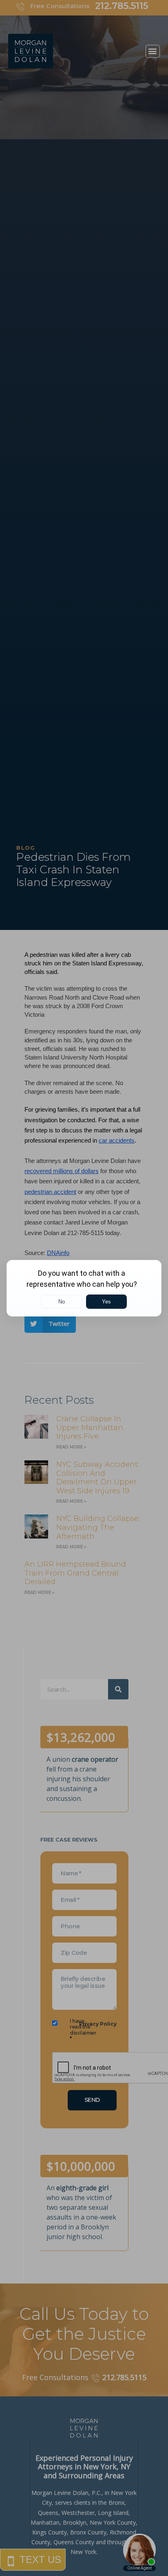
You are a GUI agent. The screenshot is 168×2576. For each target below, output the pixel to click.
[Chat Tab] (84, 1288)
